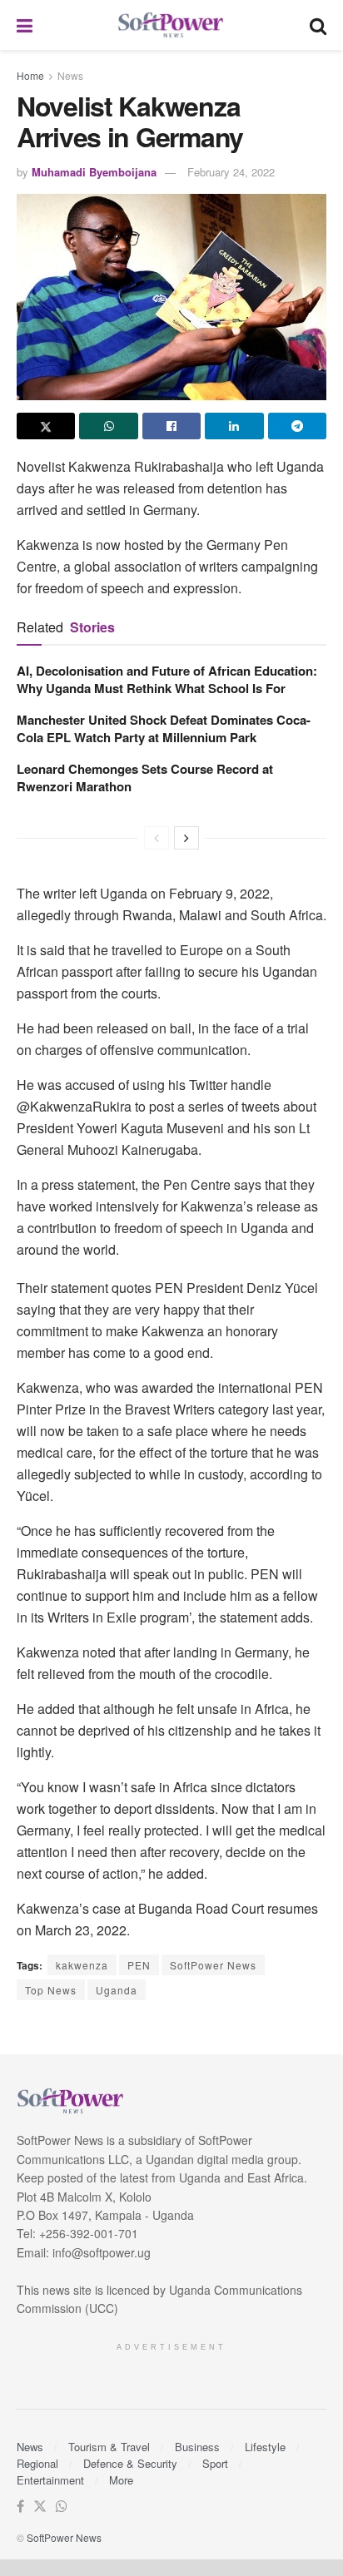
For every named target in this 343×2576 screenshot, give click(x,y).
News (70, 75)
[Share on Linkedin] (234, 426)
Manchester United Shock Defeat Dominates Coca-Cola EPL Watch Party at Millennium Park (164, 728)
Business (197, 2447)
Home (30, 75)
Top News (51, 1990)
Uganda (117, 1990)
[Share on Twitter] (46, 426)
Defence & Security (130, 2463)
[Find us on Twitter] (40, 2507)
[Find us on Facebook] (20, 2507)
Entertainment (50, 2480)
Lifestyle (265, 2447)
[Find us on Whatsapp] (62, 2507)
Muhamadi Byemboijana (94, 172)
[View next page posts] (186, 838)
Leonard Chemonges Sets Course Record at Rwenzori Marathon (145, 778)
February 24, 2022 (231, 172)
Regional (37, 2463)
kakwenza (82, 1965)
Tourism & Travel (109, 2447)
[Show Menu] (25, 25)
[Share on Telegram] (297, 426)
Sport (215, 2463)
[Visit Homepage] (171, 25)
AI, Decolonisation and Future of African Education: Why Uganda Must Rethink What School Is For (167, 679)
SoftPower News (213, 1965)
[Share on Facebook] (171, 426)
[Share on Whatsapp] (108, 426)
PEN (139, 1965)
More (121, 2480)
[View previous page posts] (157, 838)
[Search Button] (318, 25)
